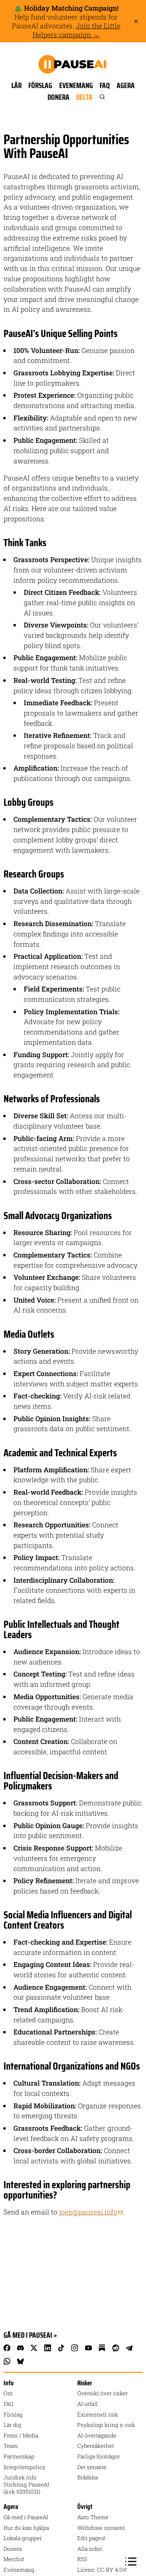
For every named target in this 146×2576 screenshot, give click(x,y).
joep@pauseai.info (88, 2212)
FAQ (105, 85)
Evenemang (76, 85)
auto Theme (93, 2517)
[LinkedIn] (47, 2348)
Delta (84, 97)
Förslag (40, 85)
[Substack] (102, 2348)
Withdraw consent (101, 2528)
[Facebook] (7, 2348)
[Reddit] (116, 2348)
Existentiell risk (98, 2414)
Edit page (89, 2538)
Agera (126, 85)
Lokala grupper (23, 2538)
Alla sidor (90, 2549)
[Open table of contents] (131, 2561)
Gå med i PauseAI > (30, 2335)
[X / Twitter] (34, 2348)
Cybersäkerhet (96, 2446)
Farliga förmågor (99, 2456)
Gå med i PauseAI (26, 2517)
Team (11, 2446)
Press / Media (21, 2435)
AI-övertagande (97, 2435)
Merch (12, 2559)
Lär (16, 85)
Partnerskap (19, 2456)
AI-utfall (88, 2404)
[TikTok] (61, 2348)
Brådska (88, 2477)
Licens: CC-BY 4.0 (100, 2570)
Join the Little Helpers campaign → (77, 30)
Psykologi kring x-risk (106, 2425)
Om (8, 2393)
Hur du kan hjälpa (26, 2528)
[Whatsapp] (7, 2362)
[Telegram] (129, 2348)
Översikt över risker (103, 2393)
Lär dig (12, 2425)
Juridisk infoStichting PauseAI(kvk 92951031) (26, 2484)
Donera (58, 97)
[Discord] (20, 2348)
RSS (82, 2559)
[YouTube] (88, 2348)
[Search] (102, 97)
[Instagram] (75, 2348)
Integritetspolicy (24, 2467)
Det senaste (92, 2467)
